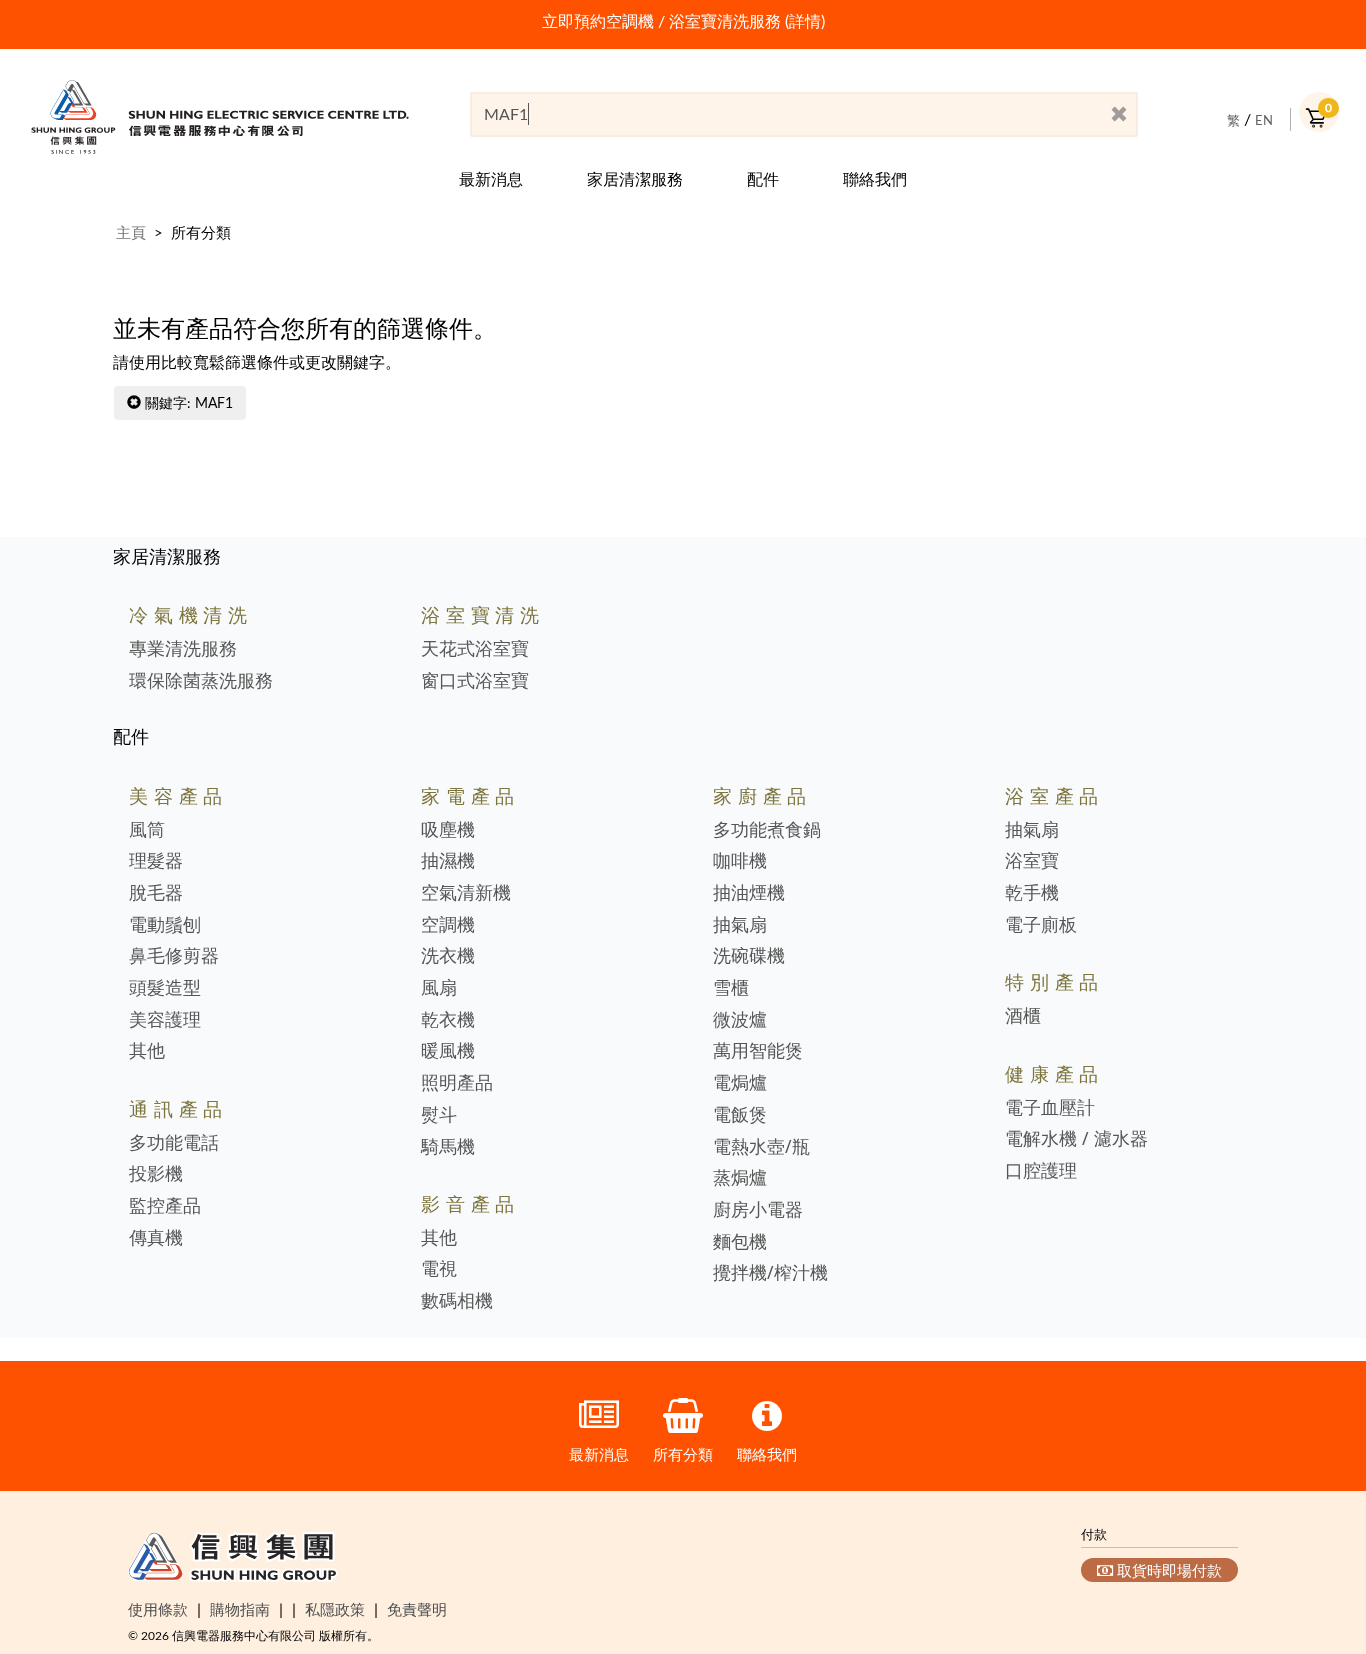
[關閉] (1119, 115)
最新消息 (491, 179)
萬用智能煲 (758, 1051)
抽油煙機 (749, 893)
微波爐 (740, 1020)
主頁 (131, 232)
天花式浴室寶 (475, 649)
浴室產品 (1054, 795)
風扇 (439, 988)
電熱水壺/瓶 (761, 1147)
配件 (763, 179)
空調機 (448, 925)
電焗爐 (740, 1083)
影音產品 (470, 1203)
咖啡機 (740, 861)
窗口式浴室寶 (475, 681)
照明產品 (457, 1083)
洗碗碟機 (749, 956)
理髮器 (156, 861)
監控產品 (165, 1206)
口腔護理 (1041, 1171)
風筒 (147, 830)
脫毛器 (156, 893)
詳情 (805, 21)
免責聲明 (417, 1609)
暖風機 (448, 1051)
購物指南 (240, 1609)
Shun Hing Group (233, 1561)
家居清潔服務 (635, 179)
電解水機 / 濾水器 (1076, 1139)
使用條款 (158, 1609)
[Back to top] (1318, 1536)
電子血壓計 (1050, 1108)
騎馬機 (448, 1147)
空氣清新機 (466, 893)
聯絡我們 (875, 179)
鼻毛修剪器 (174, 956)
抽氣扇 (740, 925)
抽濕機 (448, 861)
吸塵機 (448, 830)
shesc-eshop (220, 116)
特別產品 (1054, 981)
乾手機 (1032, 893)
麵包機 (740, 1242)
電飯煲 (740, 1115)
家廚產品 (762, 795)
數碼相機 (457, 1301)
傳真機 (156, 1238)
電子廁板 (1041, 925)
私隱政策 (335, 1609)
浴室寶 (1032, 861)
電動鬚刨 (165, 925)
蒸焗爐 (740, 1178)
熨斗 (439, 1115)
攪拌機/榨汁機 (770, 1273)
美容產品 (178, 795)
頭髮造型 (165, 988)
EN (1264, 120)
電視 (439, 1269)
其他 (147, 1051)
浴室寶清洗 (483, 614)
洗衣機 (448, 956)
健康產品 (1054, 1073)
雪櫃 (731, 988)
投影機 (156, 1174)
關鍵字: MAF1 (187, 402)
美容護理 (165, 1020)
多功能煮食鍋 (767, 830)
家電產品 (470, 795)
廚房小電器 (758, 1210)
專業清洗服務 (183, 649)
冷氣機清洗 (191, 614)
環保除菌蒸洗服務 (201, 681)
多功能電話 (174, 1143)
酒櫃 (1023, 1016)
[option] (683, 21)
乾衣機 (448, 1020)
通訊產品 (178, 1108)
